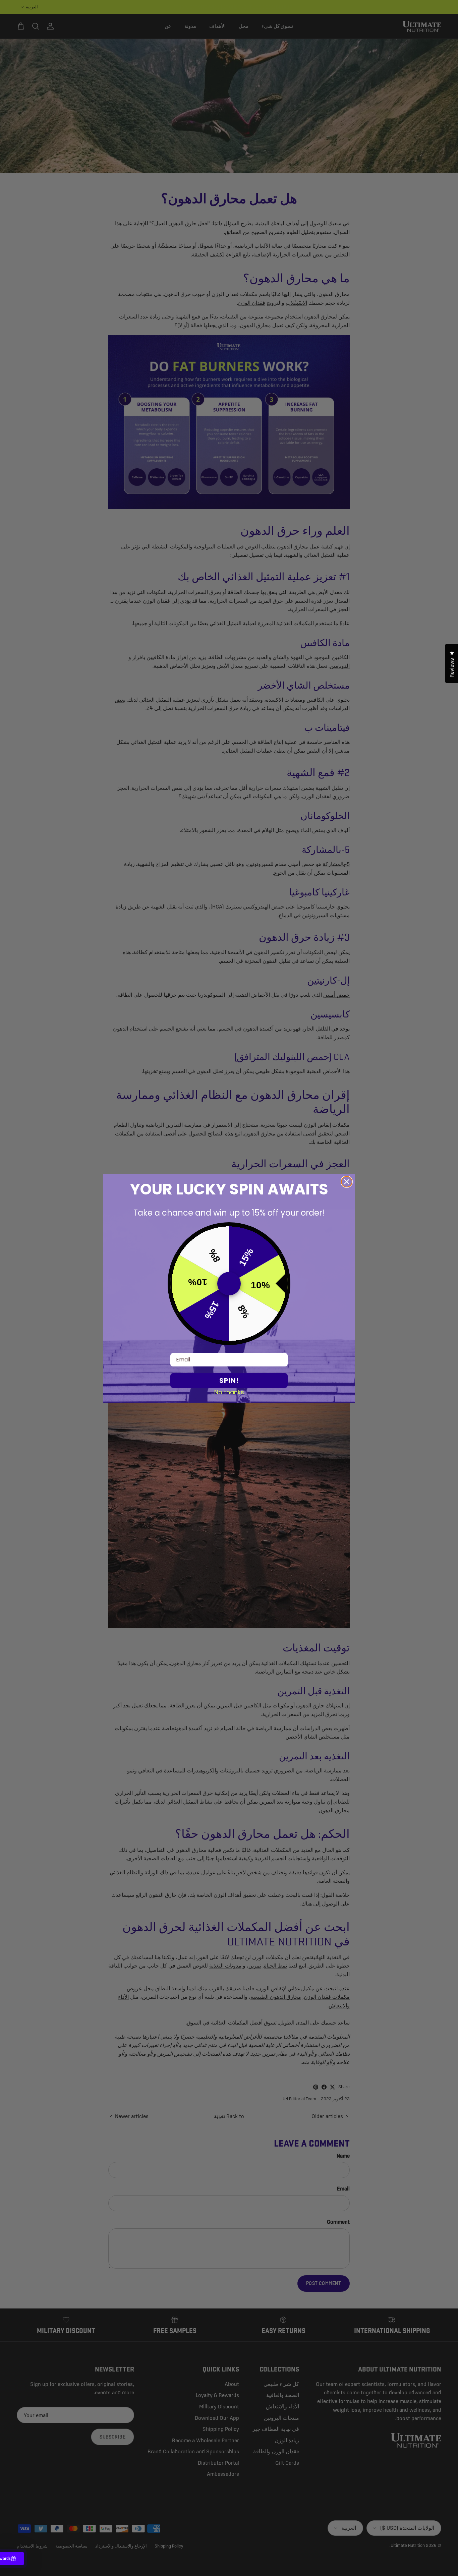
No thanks (229, 1392)
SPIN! (229, 1381)
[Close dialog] (347, 1182)
